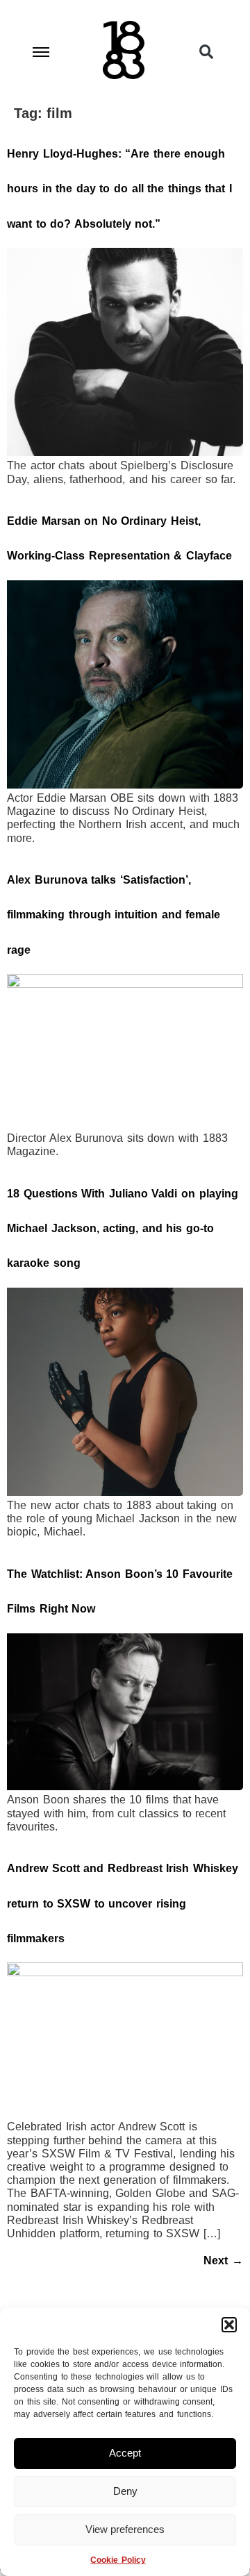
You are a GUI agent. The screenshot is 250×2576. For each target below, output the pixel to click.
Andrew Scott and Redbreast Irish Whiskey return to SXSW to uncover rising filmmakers (123, 1903)
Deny (125, 2491)
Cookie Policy (118, 2560)
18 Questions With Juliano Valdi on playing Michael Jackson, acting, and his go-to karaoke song (123, 1229)
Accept (125, 2453)
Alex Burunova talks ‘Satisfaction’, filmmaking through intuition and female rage (114, 915)
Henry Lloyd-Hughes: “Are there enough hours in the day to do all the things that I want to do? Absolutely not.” (119, 189)
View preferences (125, 2529)
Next (223, 2261)
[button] (229, 2325)
